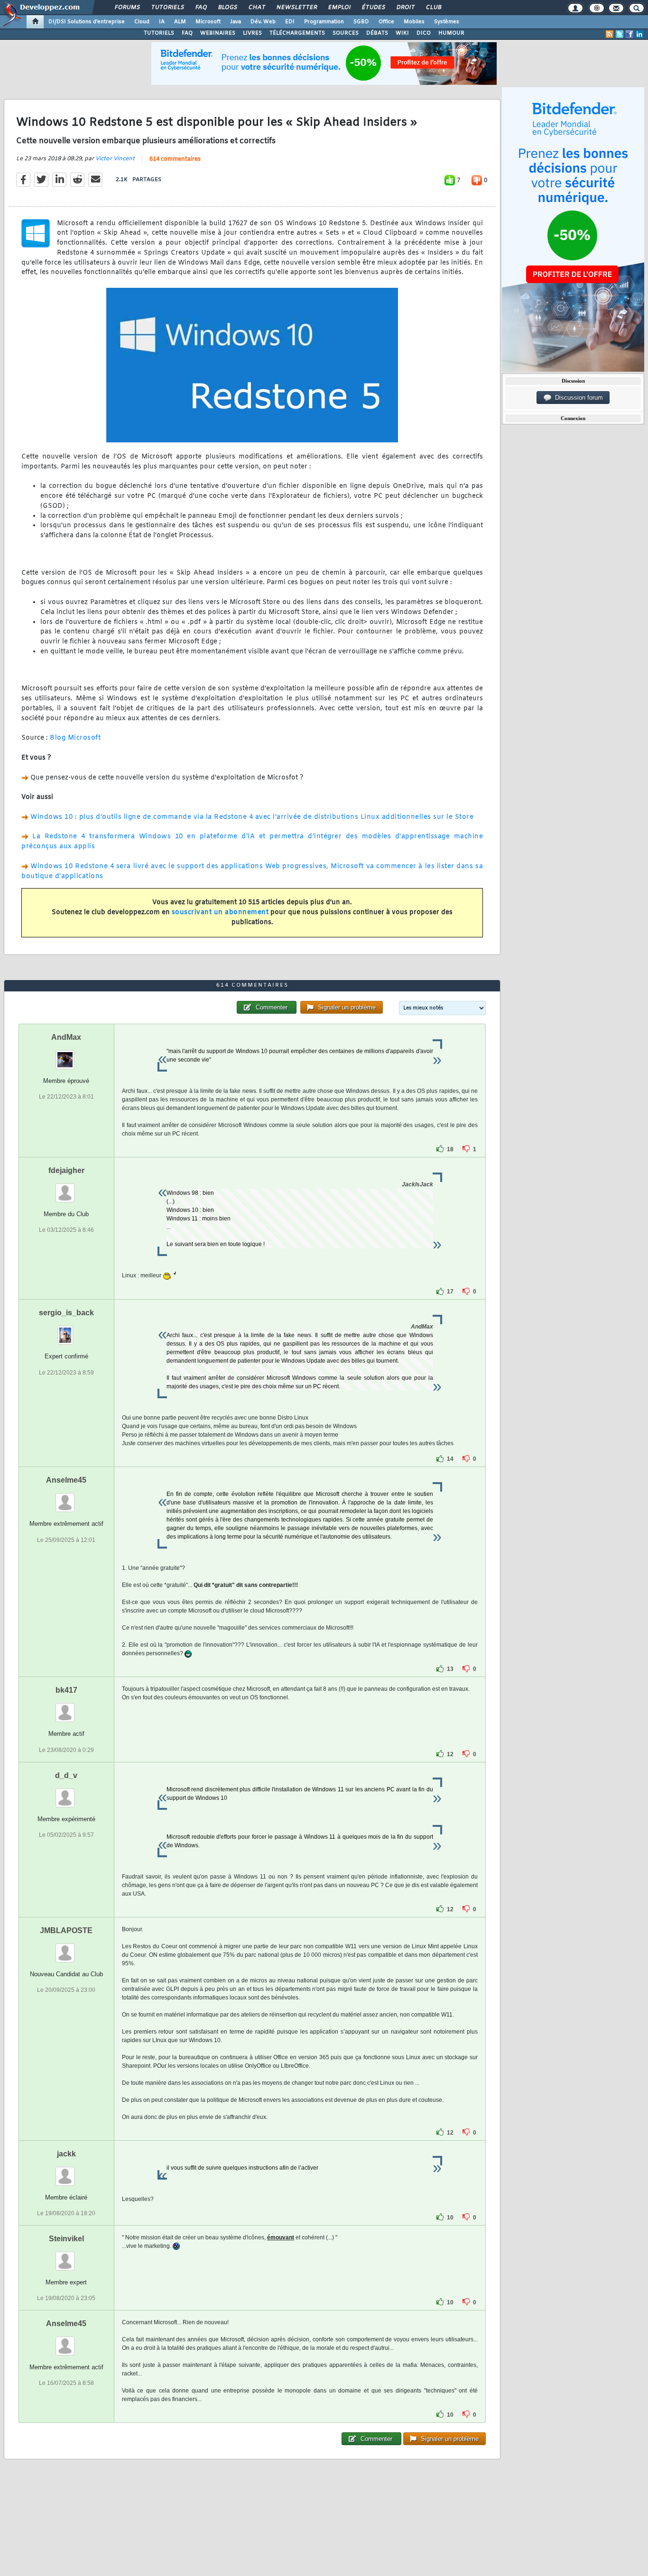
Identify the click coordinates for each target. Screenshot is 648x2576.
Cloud (142, 22)
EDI (290, 22)
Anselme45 (66, 1480)
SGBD (361, 22)
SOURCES (346, 33)
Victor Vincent (115, 159)
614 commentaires (175, 159)
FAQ (201, 8)
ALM (180, 22)
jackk (66, 2154)
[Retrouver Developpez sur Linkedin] (639, 34)
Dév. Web (263, 22)
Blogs (227, 8)
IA (162, 22)
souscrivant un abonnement (220, 912)
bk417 (66, 1690)
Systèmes (447, 22)
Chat (256, 8)
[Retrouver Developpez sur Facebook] (629, 34)
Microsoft (208, 22)
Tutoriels (167, 8)
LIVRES (252, 33)
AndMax (66, 1037)
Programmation (324, 22)
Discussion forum (577, 398)
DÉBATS (377, 33)
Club (433, 8)
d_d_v (66, 1775)
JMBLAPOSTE (66, 1930)
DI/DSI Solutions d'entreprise (87, 22)
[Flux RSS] (610, 34)
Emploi (339, 8)
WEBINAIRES (218, 33)
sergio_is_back (66, 1313)
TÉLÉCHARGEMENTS (297, 33)
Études (373, 8)
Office (386, 22)
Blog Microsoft (75, 738)
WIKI (402, 33)
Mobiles (414, 22)
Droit (405, 8)
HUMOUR (451, 33)
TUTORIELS (159, 33)
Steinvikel (66, 2239)
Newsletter (296, 8)
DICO (424, 33)
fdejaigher (66, 1170)
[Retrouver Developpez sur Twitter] (620, 34)
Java (236, 22)
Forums (127, 8)
